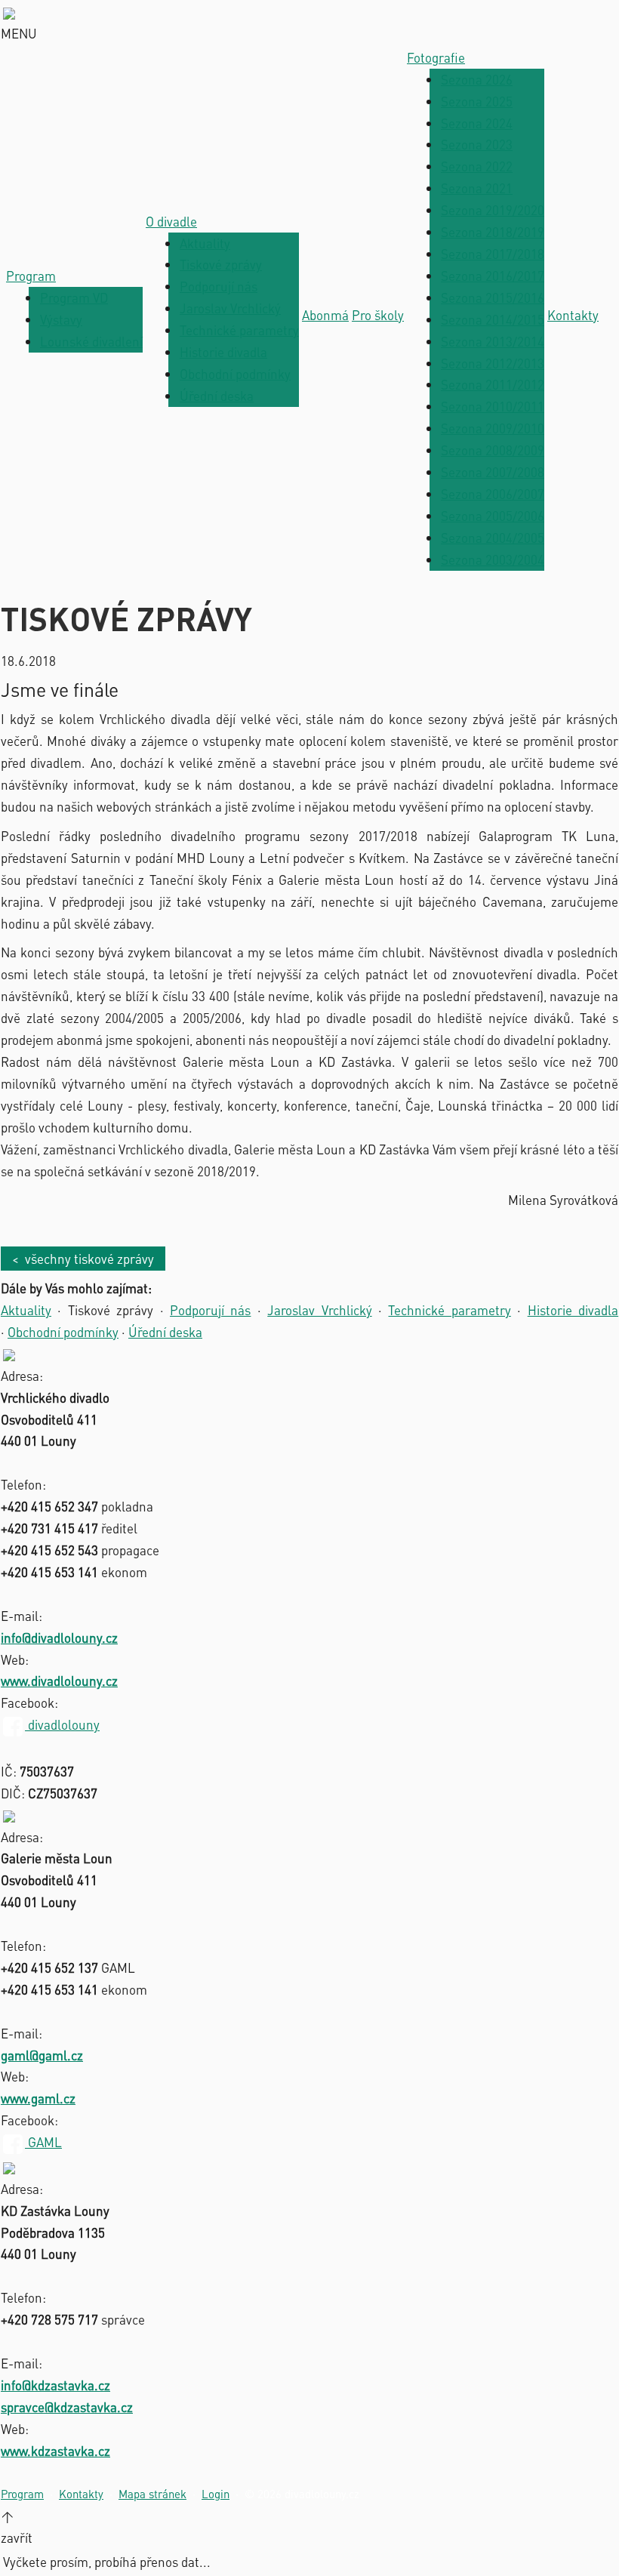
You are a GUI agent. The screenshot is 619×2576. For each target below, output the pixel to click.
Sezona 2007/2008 (493, 472)
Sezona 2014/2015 (493, 319)
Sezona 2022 (477, 166)
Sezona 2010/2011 (493, 406)
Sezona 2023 (477, 144)
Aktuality (205, 243)
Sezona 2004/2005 (493, 538)
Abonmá (325, 315)
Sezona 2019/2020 (493, 210)
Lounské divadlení (91, 341)
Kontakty (573, 315)
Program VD (74, 297)
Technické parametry (239, 330)
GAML (43, 2142)
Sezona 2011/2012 (493, 384)
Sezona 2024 (477, 123)
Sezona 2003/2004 (493, 559)
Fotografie (436, 57)
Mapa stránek (152, 2494)
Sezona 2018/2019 (493, 232)
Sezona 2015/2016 (493, 297)
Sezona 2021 (477, 188)
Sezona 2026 (477, 79)
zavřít (17, 2537)
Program (31, 276)
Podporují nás (219, 286)
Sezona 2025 (477, 101)
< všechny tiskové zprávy (83, 1259)
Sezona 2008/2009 (493, 450)
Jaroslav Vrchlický (230, 308)
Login (216, 2494)
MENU (19, 33)
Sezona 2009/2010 (493, 428)
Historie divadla (223, 352)
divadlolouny (62, 1724)
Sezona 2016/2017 (493, 276)
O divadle (171, 221)
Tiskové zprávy (221, 264)
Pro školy (378, 315)
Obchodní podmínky (235, 374)
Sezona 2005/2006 (493, 516)
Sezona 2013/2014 (493, 341)
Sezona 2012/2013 (493, 363)
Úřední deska (217, 396)
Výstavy (61, 319)
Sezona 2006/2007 (493, 494)
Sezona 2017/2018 (493, 254)
